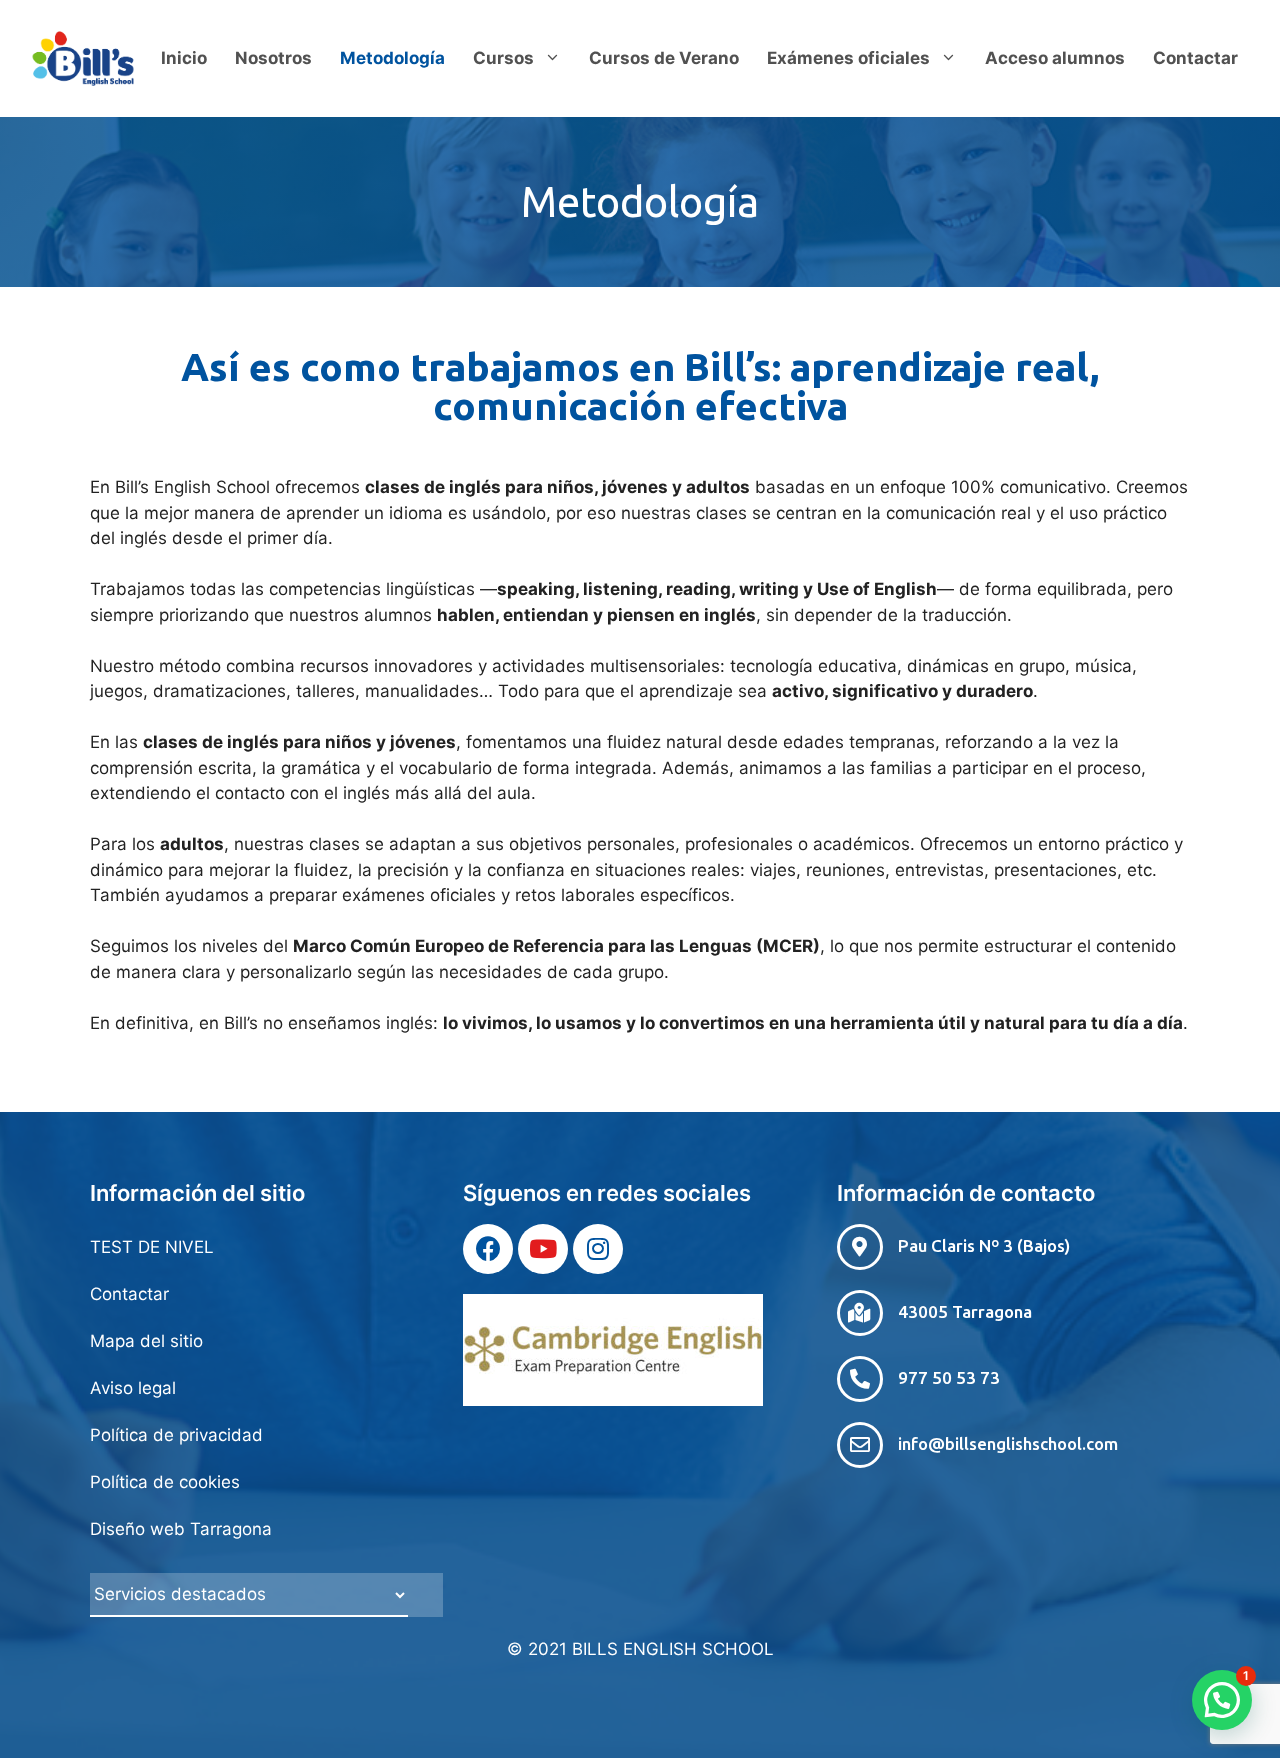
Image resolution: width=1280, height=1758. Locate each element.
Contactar (1195, 58)
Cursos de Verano (664, 58)
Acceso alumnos (1055, 58)
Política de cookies (165, 1482)
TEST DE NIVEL (152, 1247)
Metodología (392, 58)
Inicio (184, 58)
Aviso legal (133, 1388)
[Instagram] (598, 1249)
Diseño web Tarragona (181, 1529)
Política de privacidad (176, 1435)
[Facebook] (488, 1249)
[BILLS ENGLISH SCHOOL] (83, 57)
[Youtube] (543, 1249)
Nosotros (273, 58)
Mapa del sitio (146, 1341)
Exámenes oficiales (848, 58)
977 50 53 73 (949, 1377)
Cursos (503, 58)
